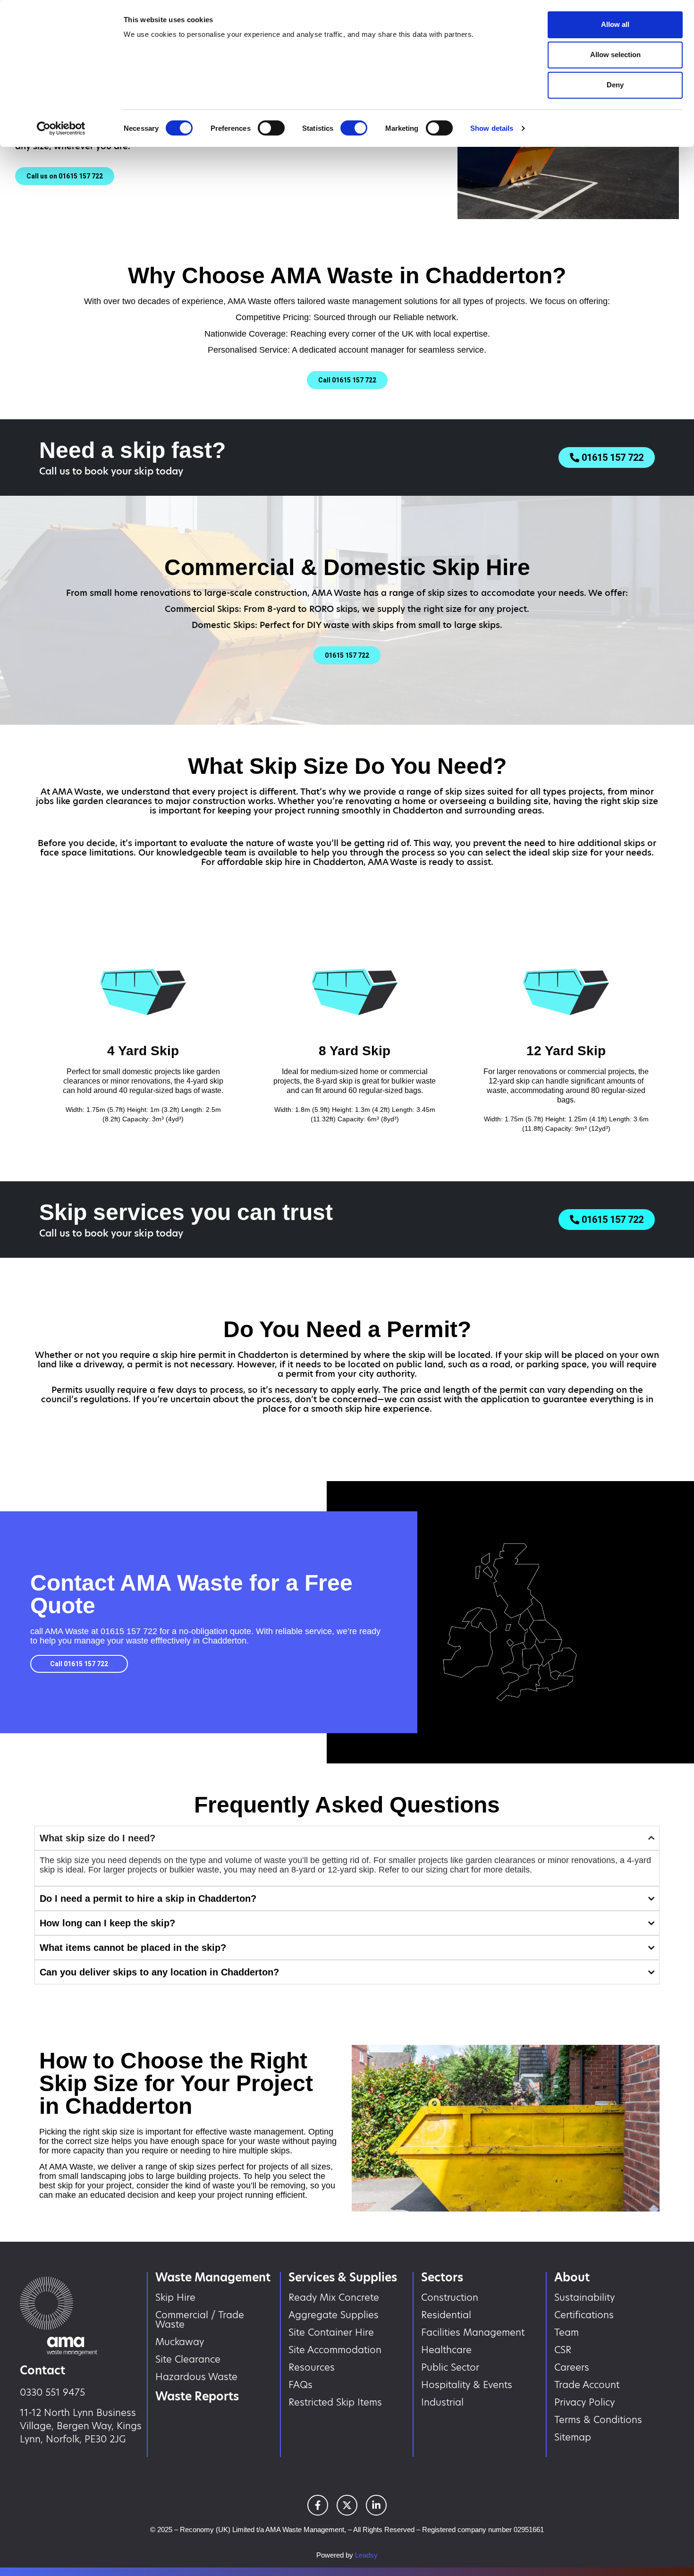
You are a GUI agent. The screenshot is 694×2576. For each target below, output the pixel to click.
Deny (615, 85)
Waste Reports (197, 2396)
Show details (492, 128)
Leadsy (366, 2555)
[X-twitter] (347, 2505)
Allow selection (615, 55)
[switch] (271, 128)
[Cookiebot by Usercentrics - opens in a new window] (61, 128)
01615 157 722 (129, 1631)
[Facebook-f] (318, 2505)
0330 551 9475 (52, 2392)
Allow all (615, 24)
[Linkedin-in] (376, 2505)
